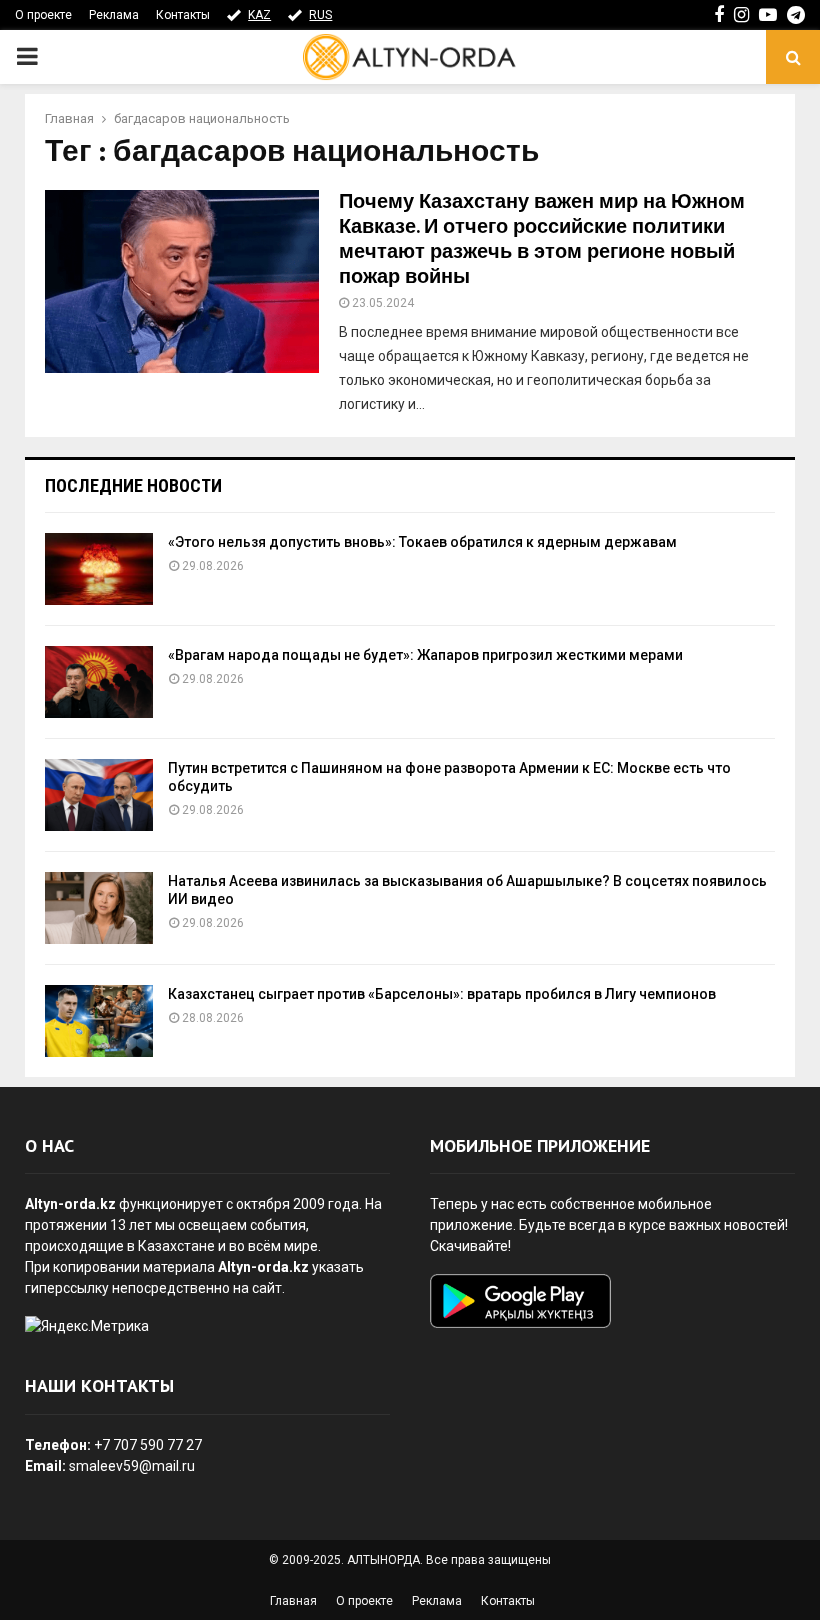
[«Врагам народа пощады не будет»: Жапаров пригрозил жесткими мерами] (99, 682)
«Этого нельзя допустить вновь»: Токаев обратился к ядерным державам (422, 542)
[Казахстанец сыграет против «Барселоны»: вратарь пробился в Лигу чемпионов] (99, 1021)
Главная (293, 1601)
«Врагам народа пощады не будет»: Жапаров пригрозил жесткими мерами (425, 655)
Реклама (114, 15)
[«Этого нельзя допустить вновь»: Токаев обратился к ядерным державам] (99, 569)
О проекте (43, 15)
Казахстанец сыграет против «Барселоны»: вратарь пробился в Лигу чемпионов (442, 994)
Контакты (183, 15)
